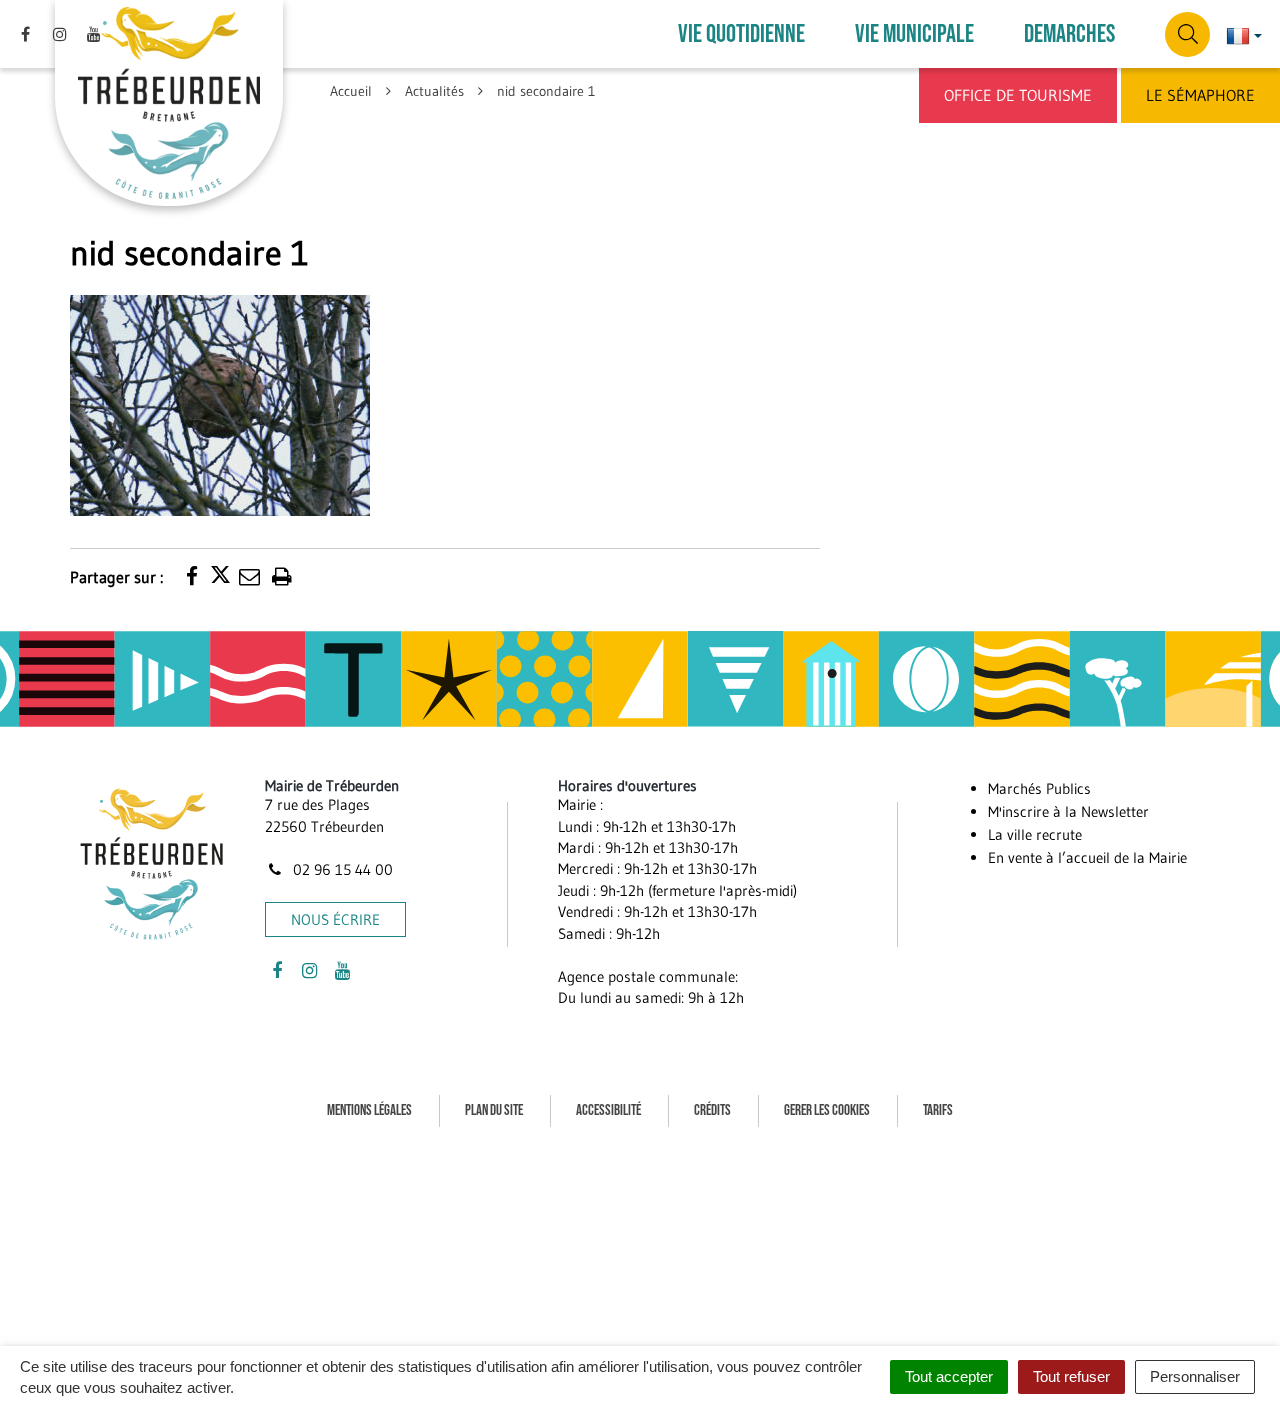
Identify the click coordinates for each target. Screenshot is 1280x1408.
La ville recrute (1035, 834)
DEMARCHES (1069, 34)
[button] (220, 404)
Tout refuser (1071, 1376)
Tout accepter (949, 1376)
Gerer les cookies (827, 1110)
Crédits (712, 1110)
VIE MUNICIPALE (914, 34)
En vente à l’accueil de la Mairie (1087, 857)
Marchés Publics (1039, 788)
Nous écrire (335, 919)
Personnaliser (1195, 1376)
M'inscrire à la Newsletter (1068, 811)
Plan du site (494, 1110)
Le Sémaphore (1200, 95)
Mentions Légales (369, 1110)
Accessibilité (608, 1110)
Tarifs (938, 1110)
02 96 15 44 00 (341, 869)
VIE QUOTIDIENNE (741, 34)
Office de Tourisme (1018, 95)
